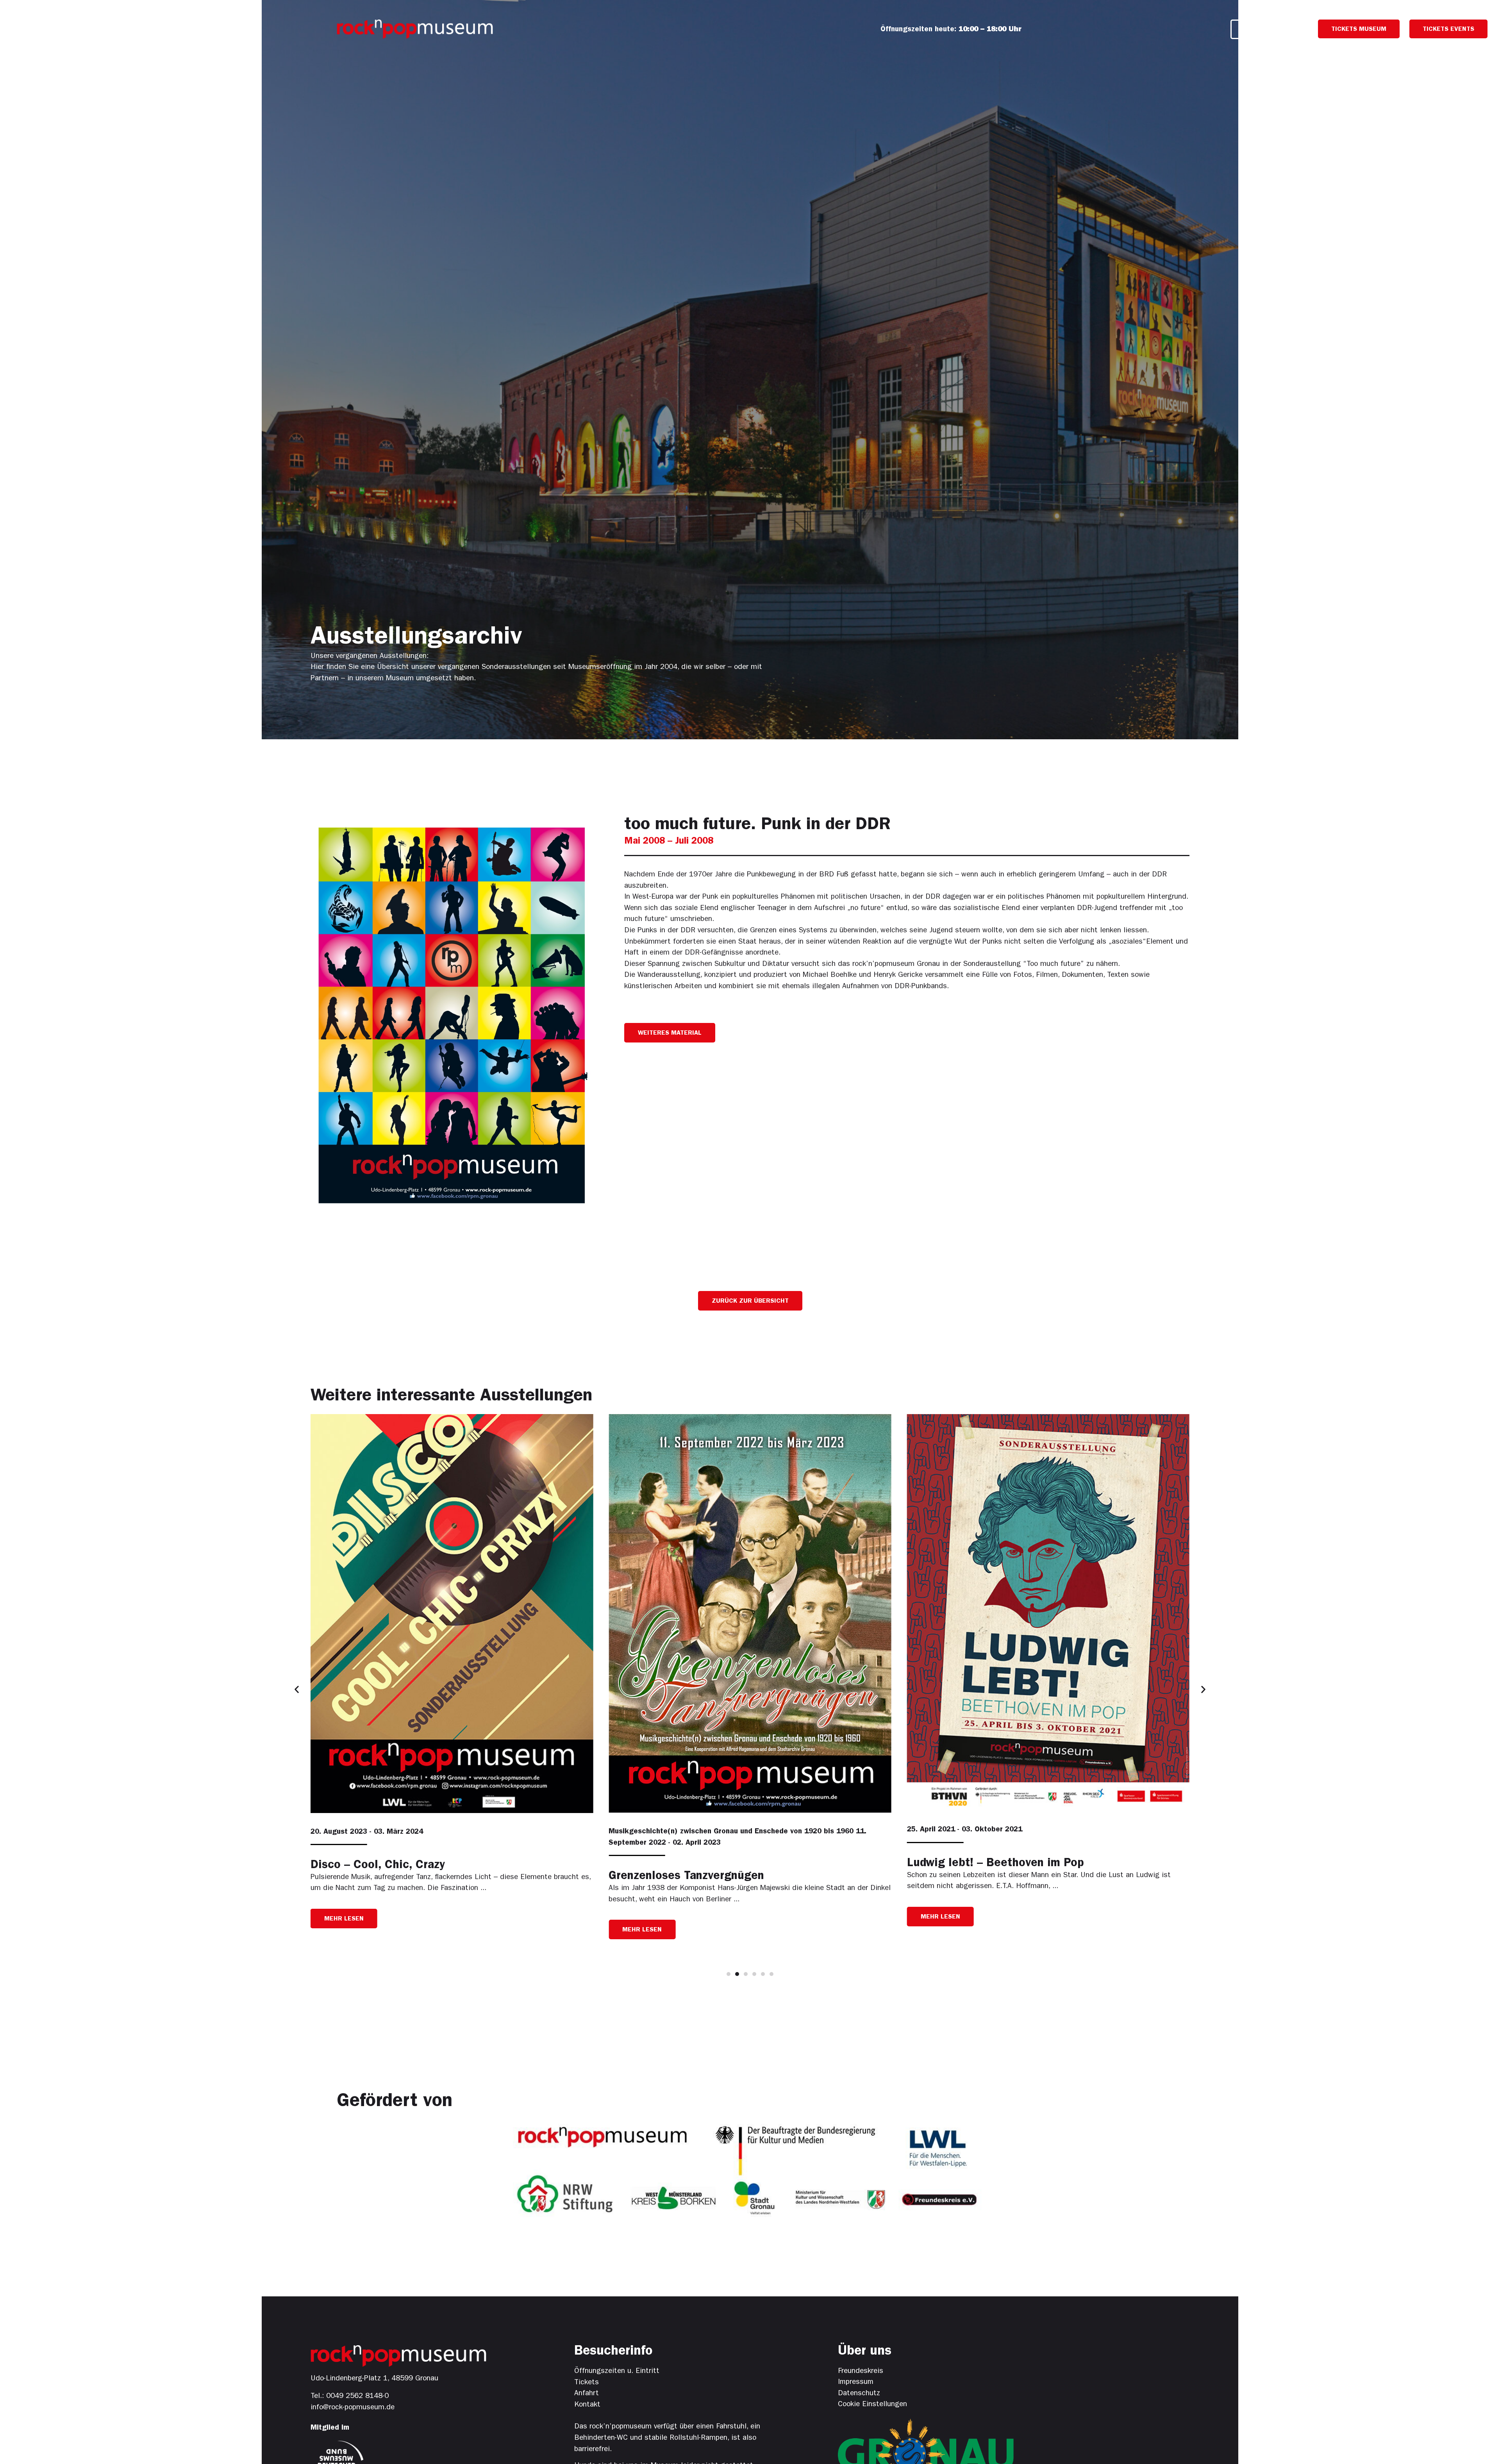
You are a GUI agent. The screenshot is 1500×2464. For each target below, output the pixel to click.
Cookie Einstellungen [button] (872, 2405)
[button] (670, 1033)
